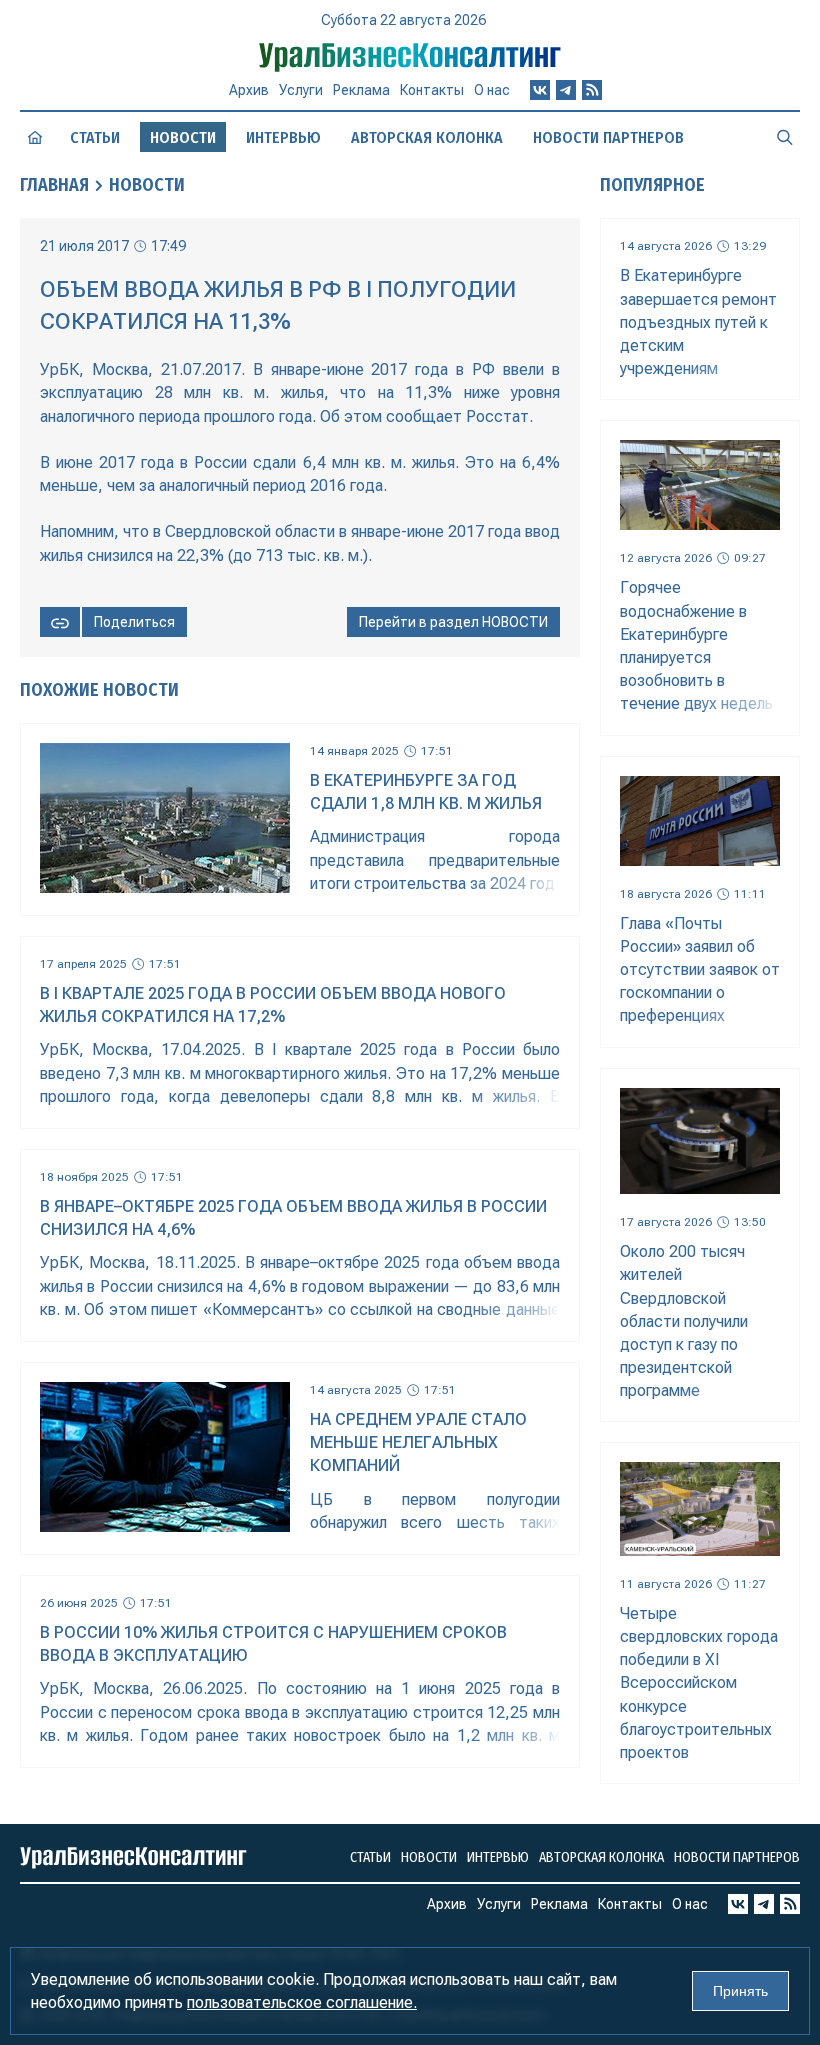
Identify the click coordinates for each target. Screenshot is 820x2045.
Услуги (301, 90)
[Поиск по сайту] (785, 137)
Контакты (432, 90)
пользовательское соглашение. (302, 2002)
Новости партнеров (608, 137)
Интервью (283, 137)
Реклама (361, 90)
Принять (740, 1991)
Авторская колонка (427, 137)
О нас (492, 90)
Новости (147, 185)
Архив (249, 90)
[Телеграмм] (566, 90)
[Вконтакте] (540, 90)
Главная (54, 185)
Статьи (95, 137)
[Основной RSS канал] (592, 90)
